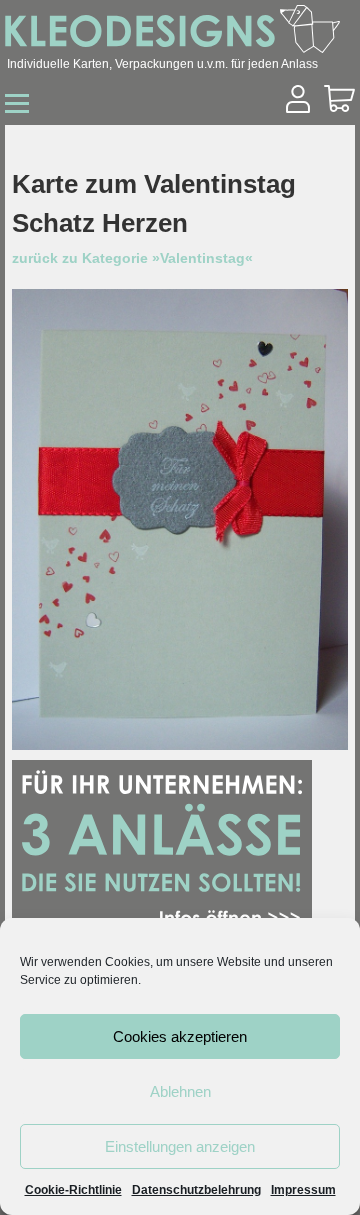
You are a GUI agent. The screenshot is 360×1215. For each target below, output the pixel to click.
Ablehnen (180, 1091)
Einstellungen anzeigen (180, 1146)
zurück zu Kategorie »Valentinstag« (132, 258)
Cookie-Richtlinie (73, 1190)
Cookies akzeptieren (180, 1036)
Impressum (303, 1190)
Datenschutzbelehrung (196, 1190)
